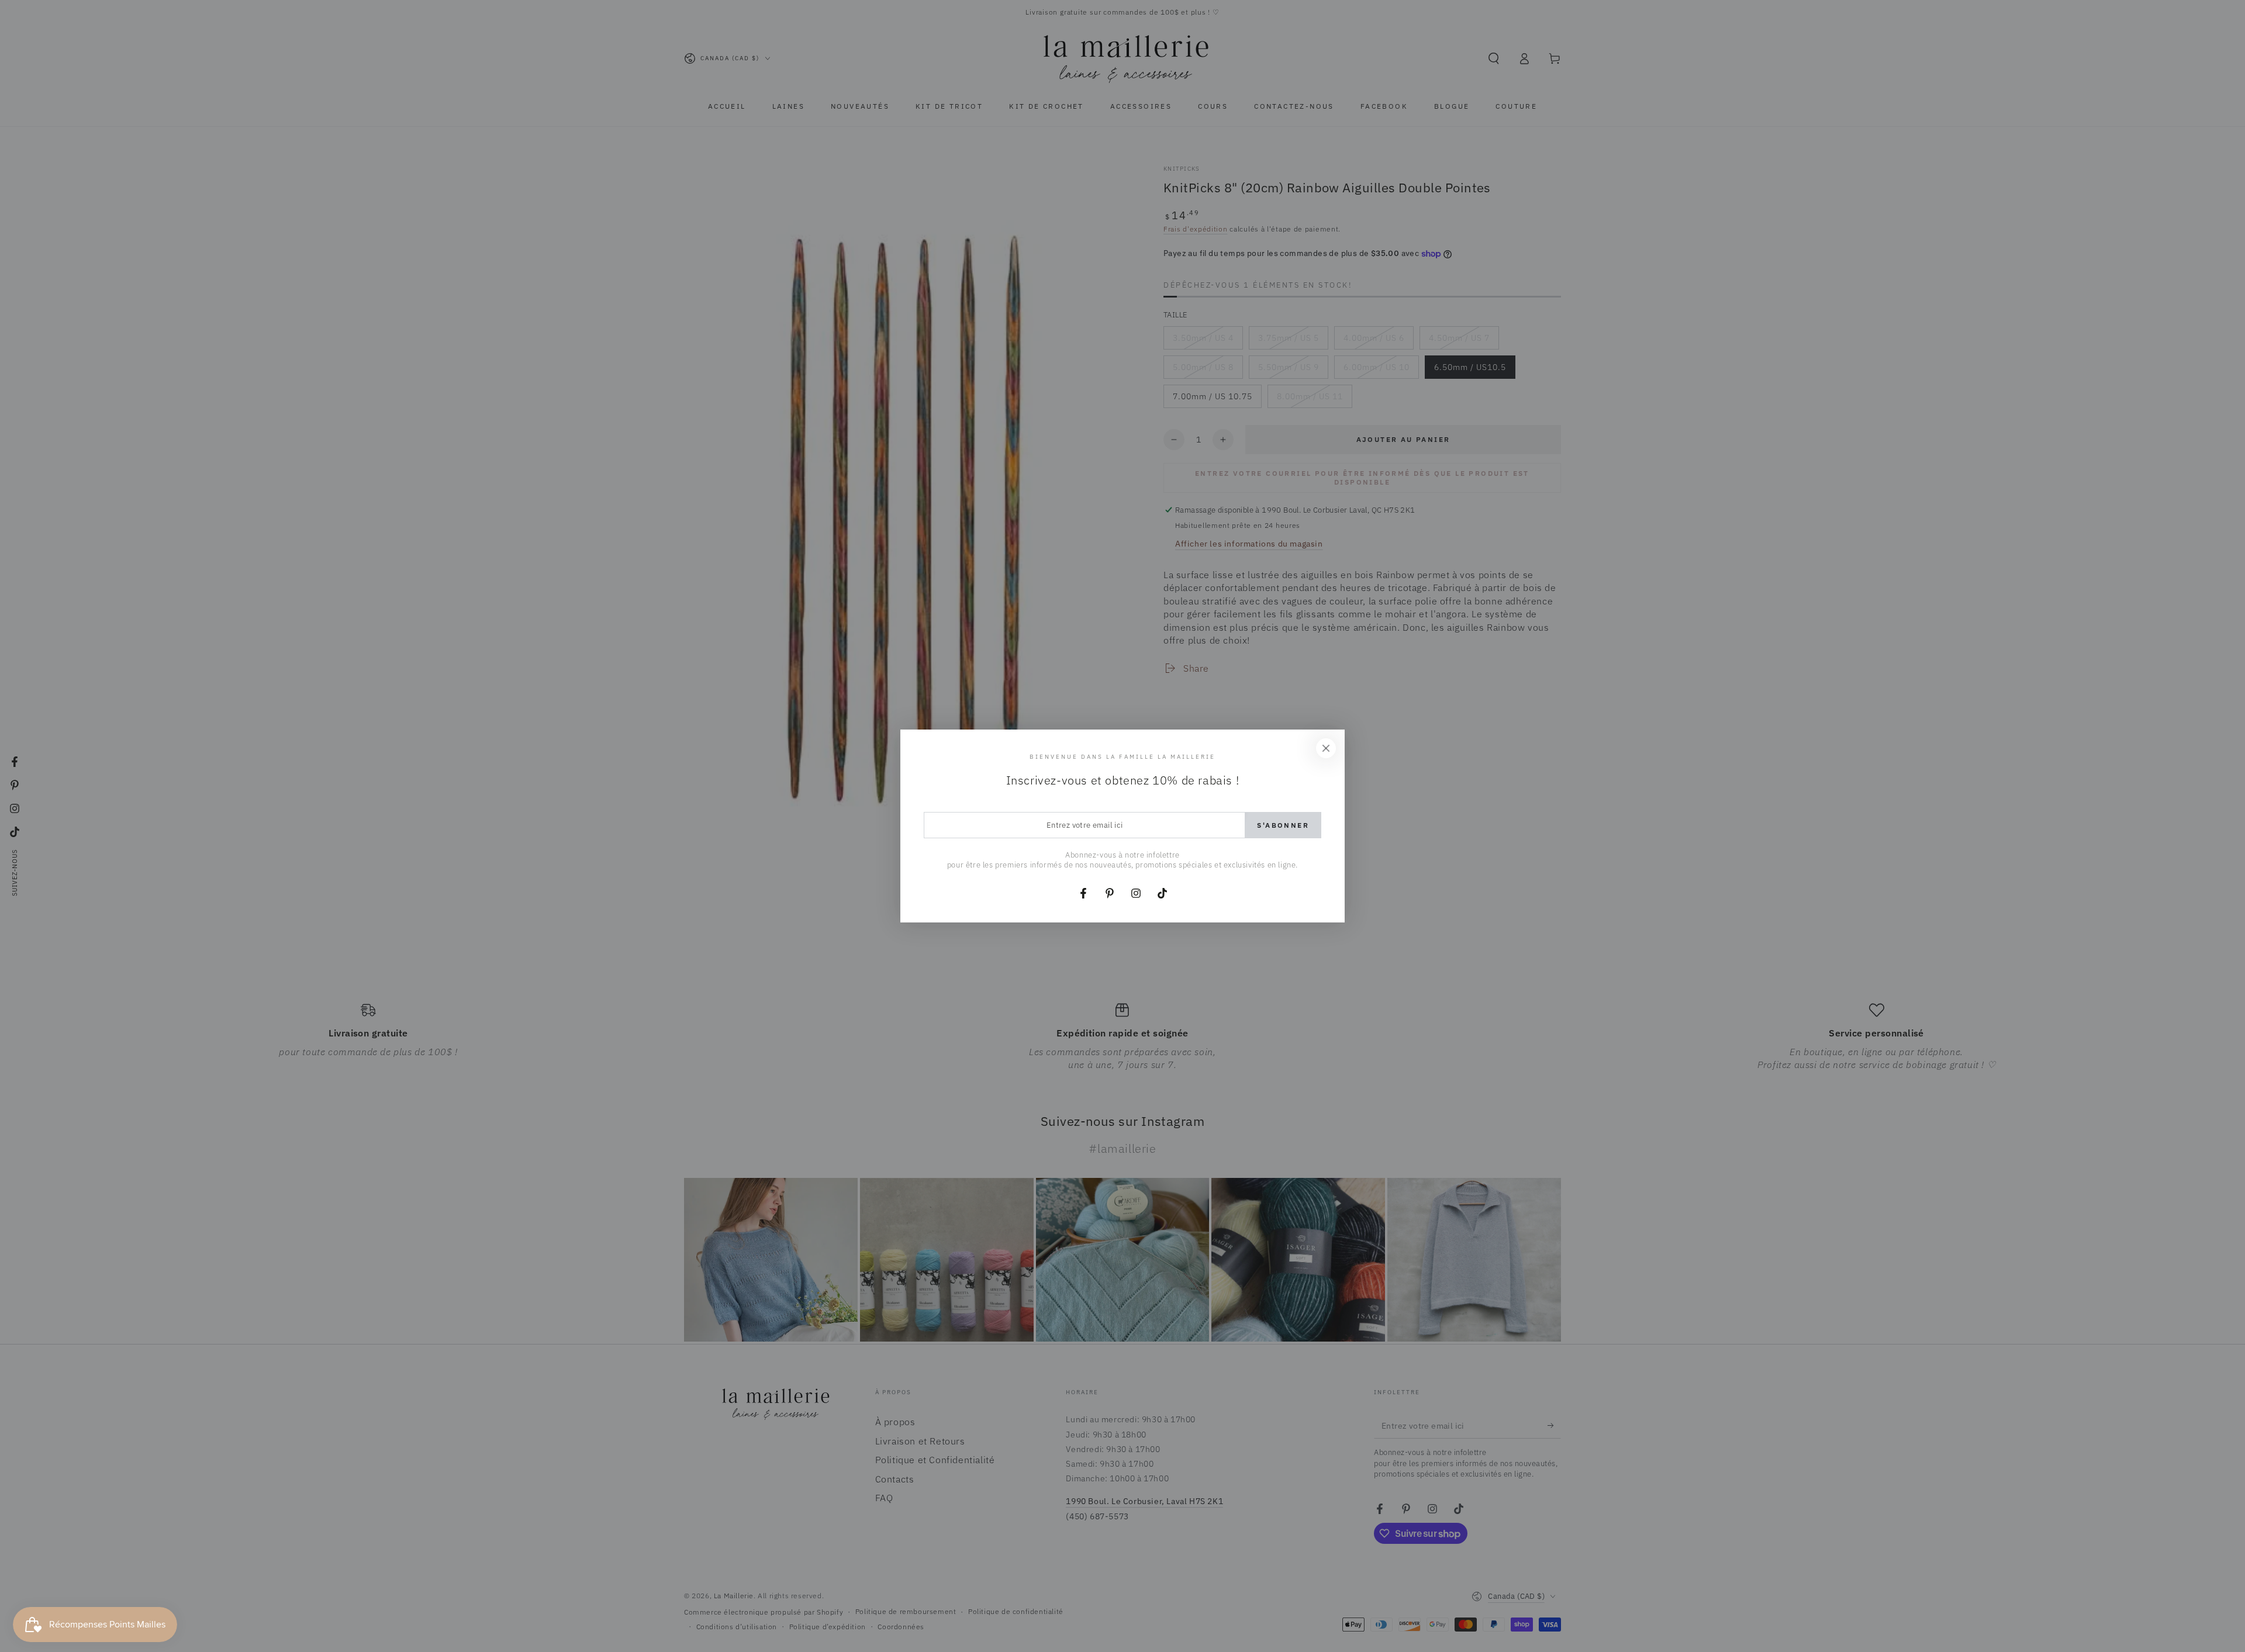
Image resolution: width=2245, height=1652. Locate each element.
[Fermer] (1326, 748)
